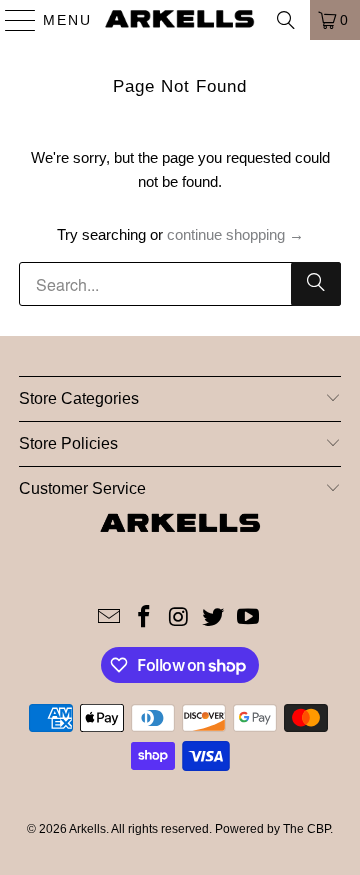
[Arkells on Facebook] (144, 618)
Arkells (87, 829)
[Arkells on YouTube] (249, 618)
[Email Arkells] (110, 618)
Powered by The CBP (272, 829)
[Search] (286, 20)
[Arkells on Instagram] (179, 618)
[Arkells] (180, 20)
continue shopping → (235, 234)
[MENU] (11, 20)
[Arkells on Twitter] (214, 618)
